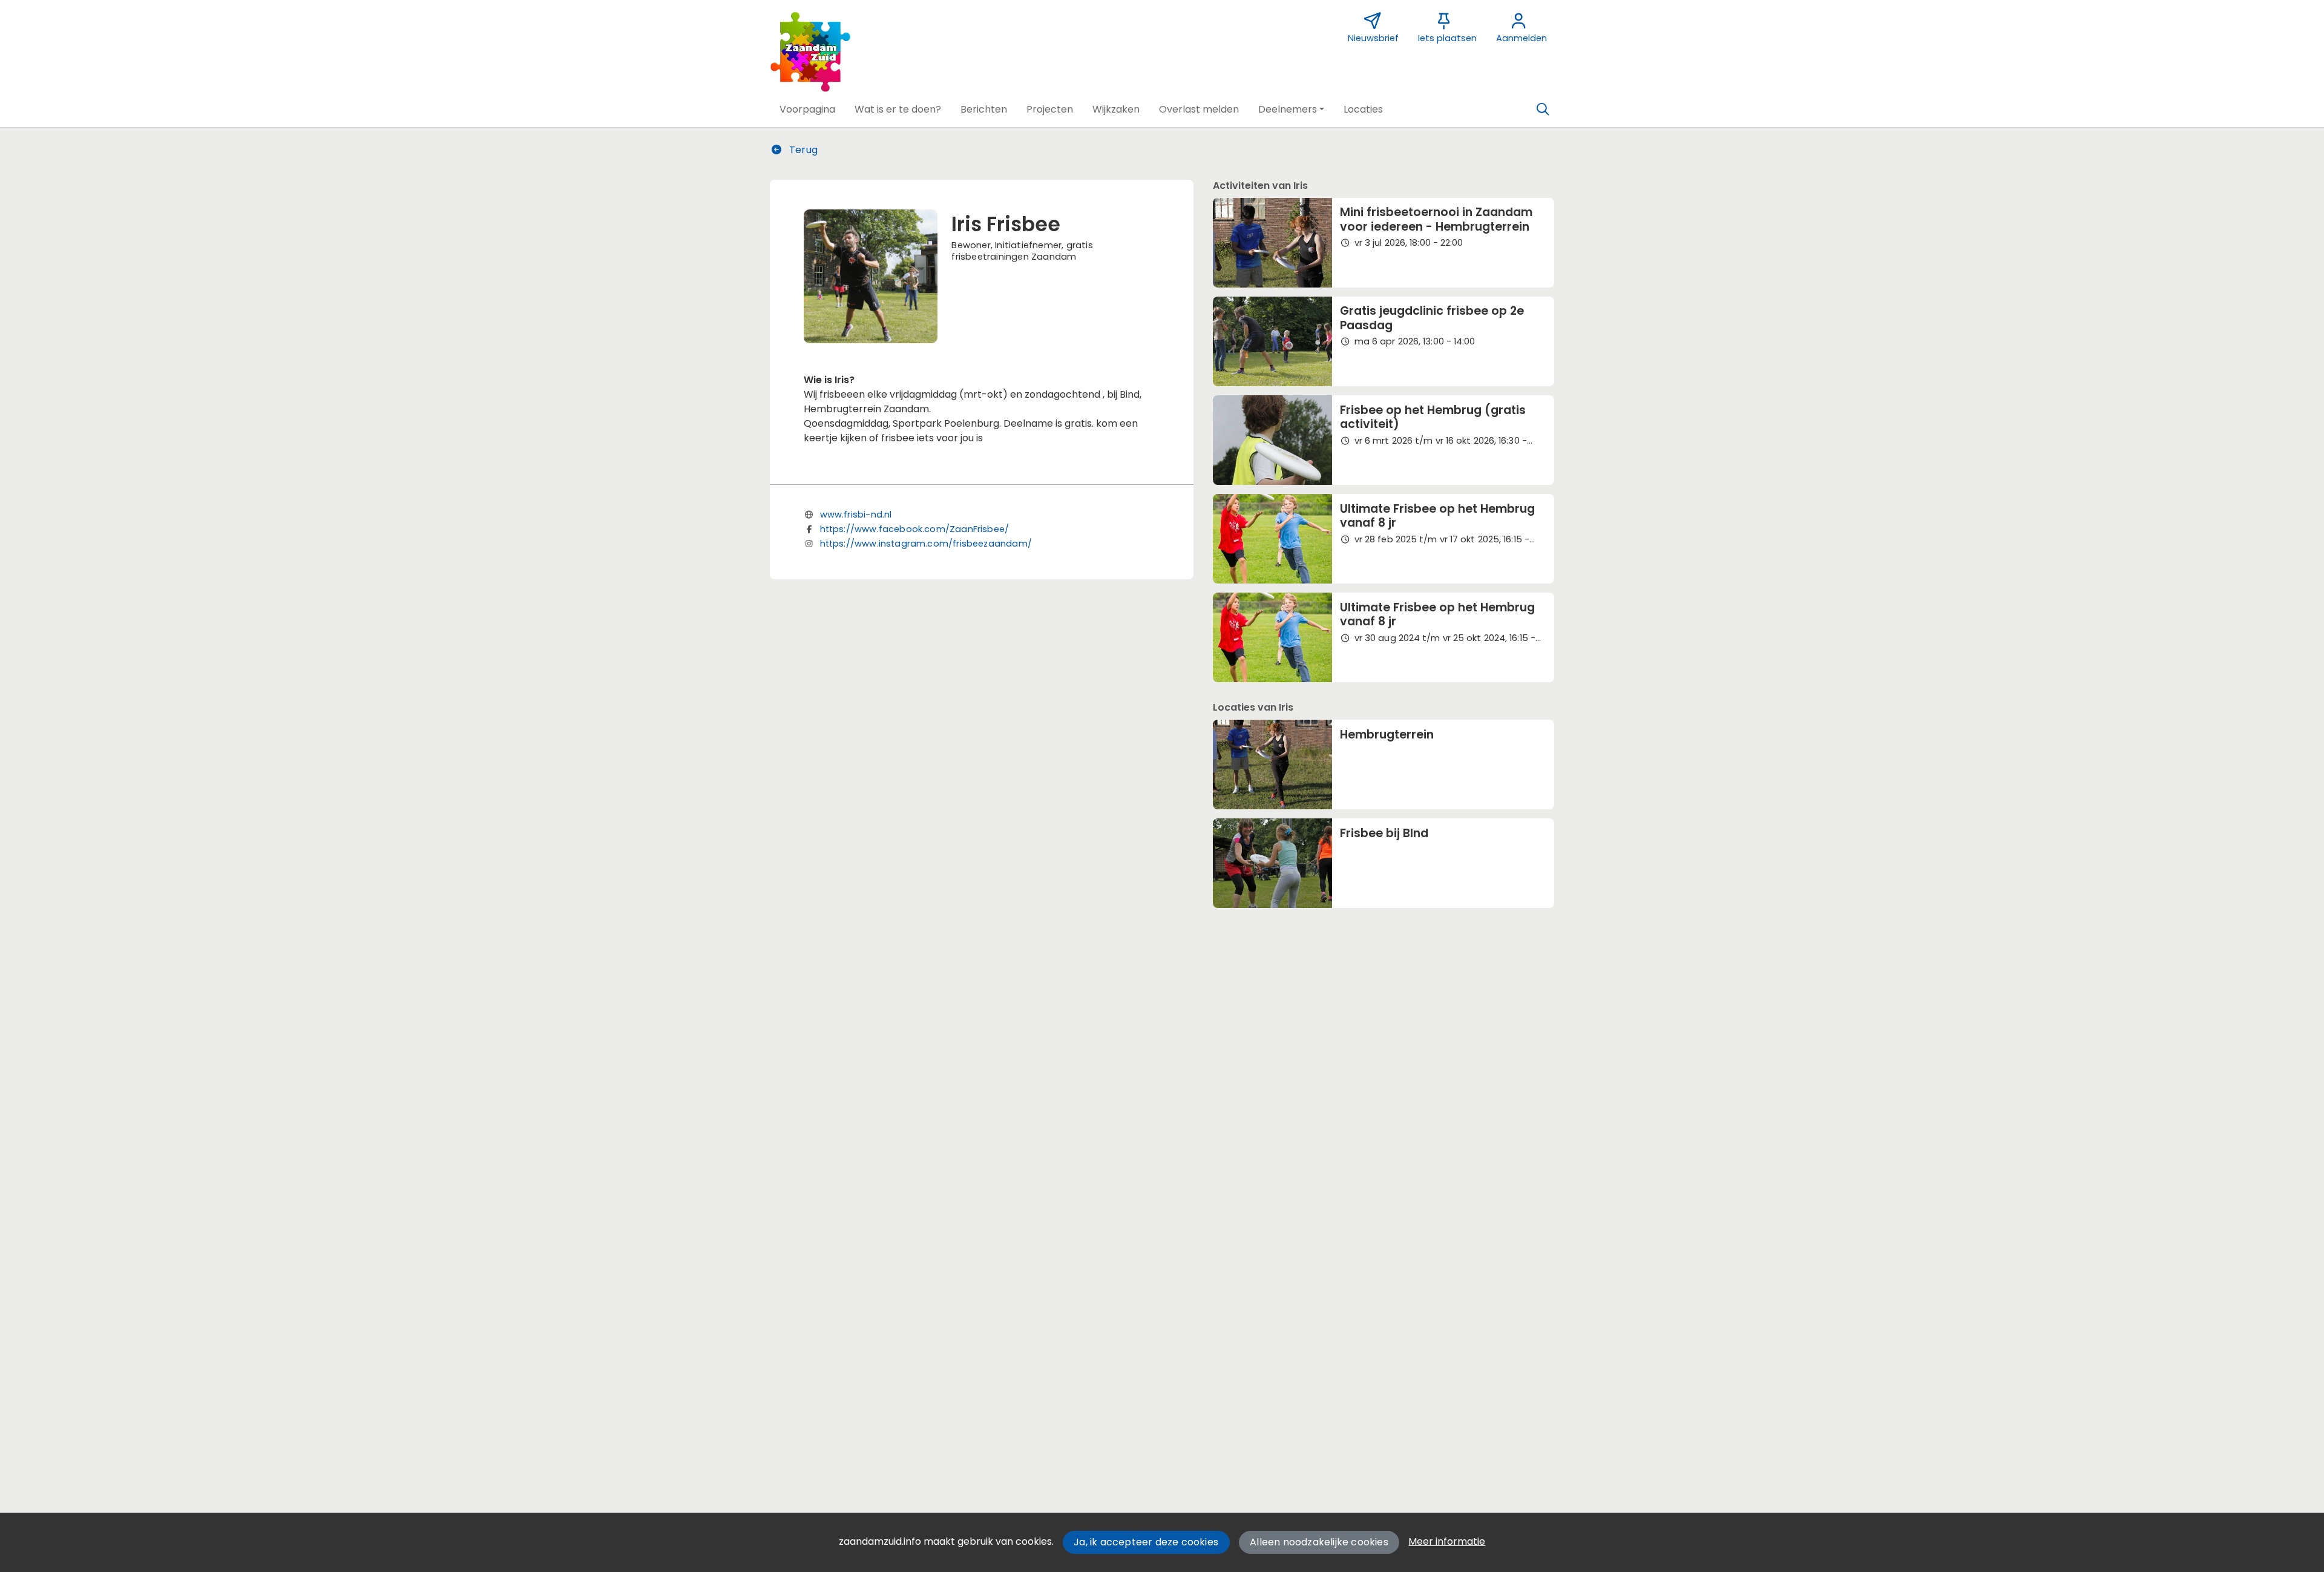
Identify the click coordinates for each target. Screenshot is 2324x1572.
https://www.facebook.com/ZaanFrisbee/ (915, 529)
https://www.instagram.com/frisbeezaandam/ (926, 544)
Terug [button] (802, 150)
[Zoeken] (1543, 110)
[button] (807, 110)
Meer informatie (1447, 1541)
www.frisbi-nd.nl (856, 515)
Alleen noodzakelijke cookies (1319, 1542)
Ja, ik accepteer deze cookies (1146, 1542)
